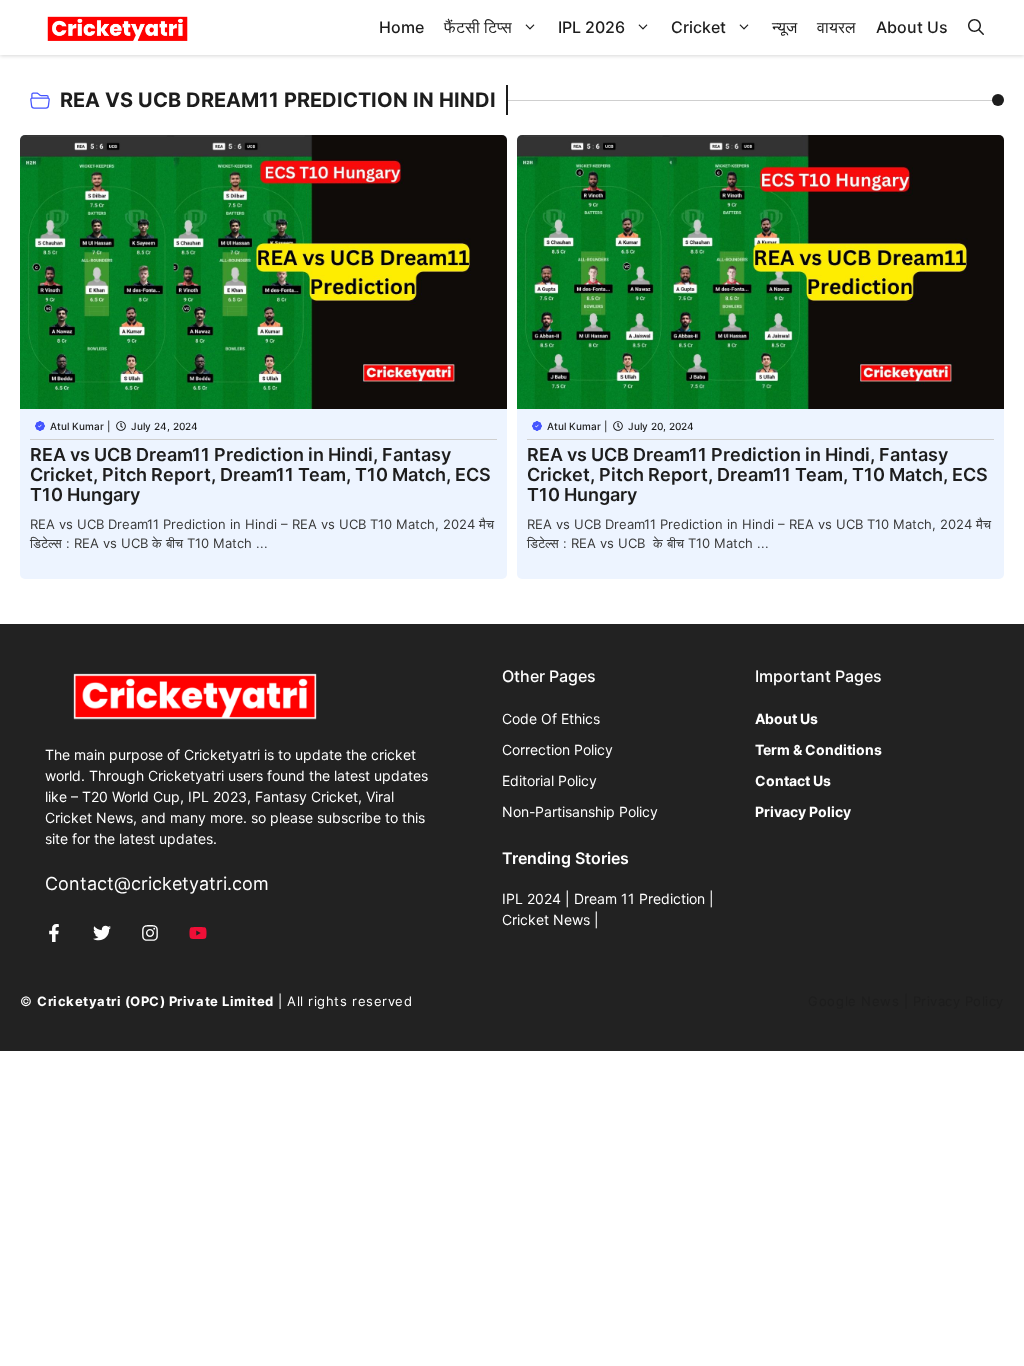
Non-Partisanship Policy (580, 811)
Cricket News (546, 919)
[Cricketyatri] (117, 27)
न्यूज (784, 27)
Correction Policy (557, 749)
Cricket (698, 27)
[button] (976, 27)
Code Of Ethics (551, 718)
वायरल (836, 27)
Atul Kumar (77, 426)
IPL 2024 (531, 898)
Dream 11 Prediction (639, 898)
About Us (912, 27)
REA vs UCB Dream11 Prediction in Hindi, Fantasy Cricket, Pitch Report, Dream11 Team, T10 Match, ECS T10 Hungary (260, 474)
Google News (853, 1001)
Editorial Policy (549, 780)
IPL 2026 (591, 27)
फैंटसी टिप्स (478, 27)
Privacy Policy (958, 1001)
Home (401, 27)
